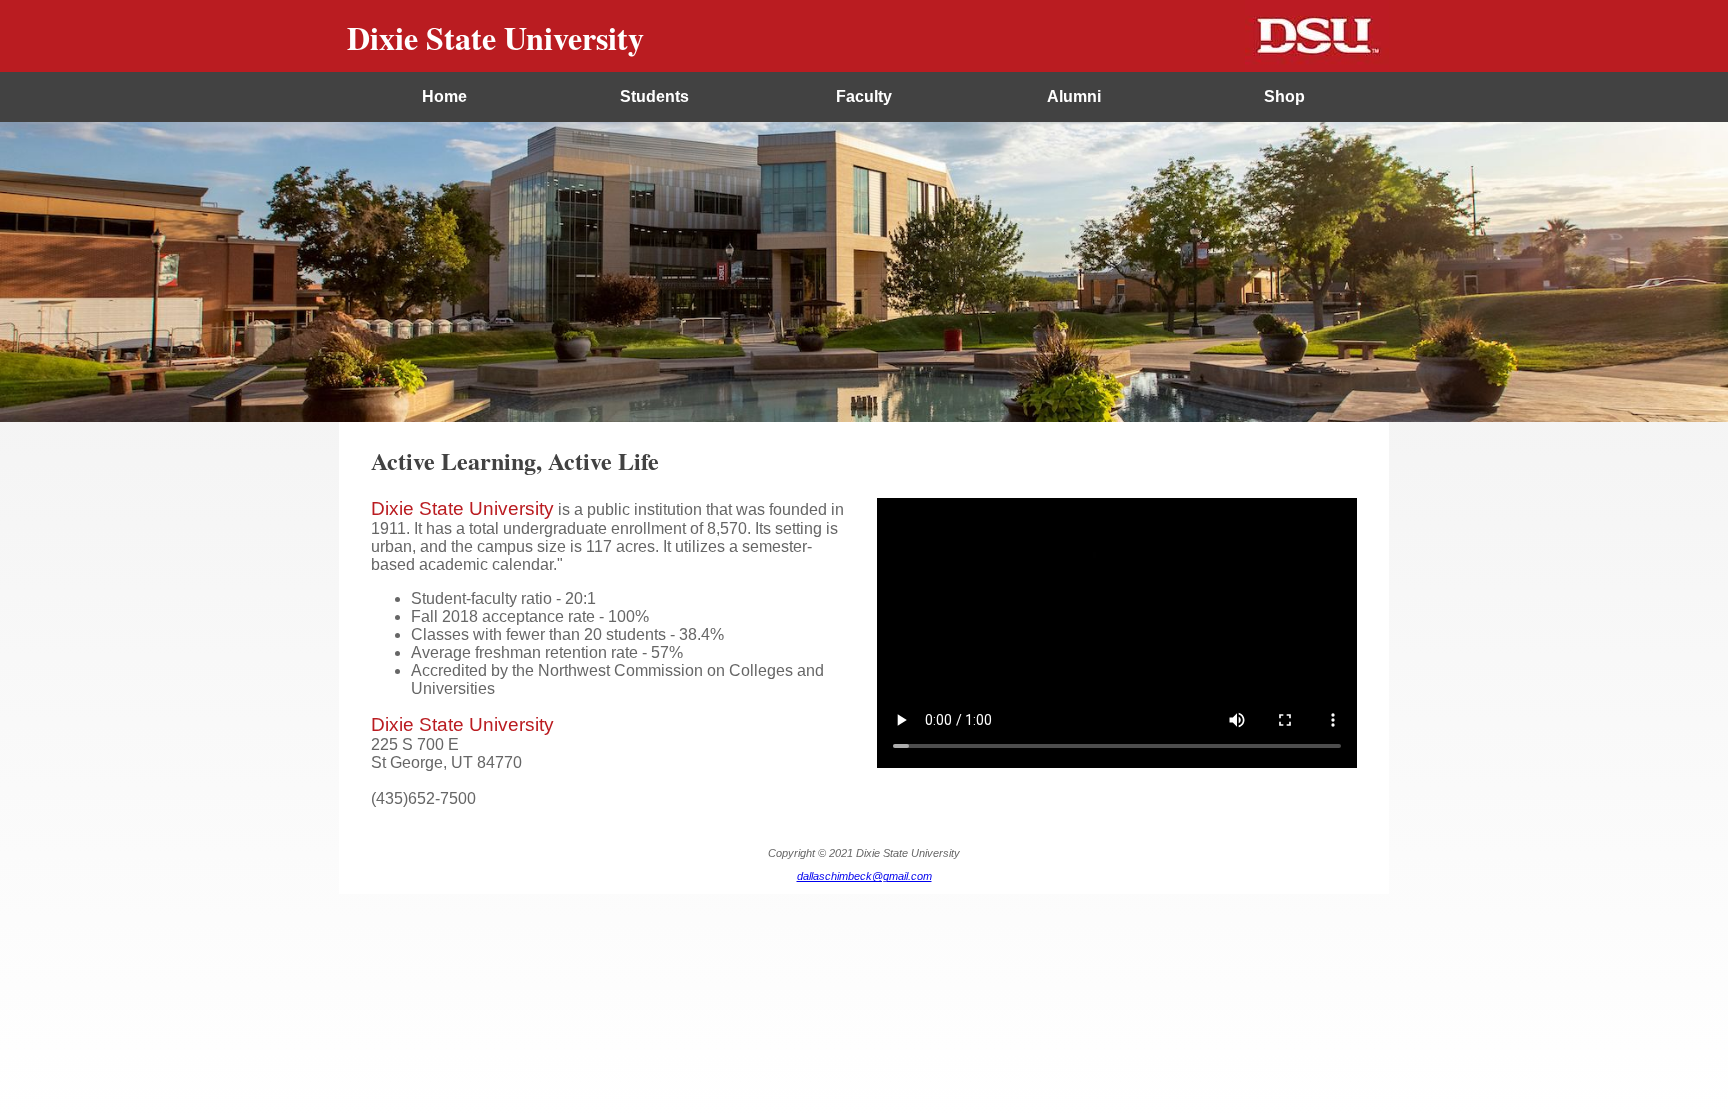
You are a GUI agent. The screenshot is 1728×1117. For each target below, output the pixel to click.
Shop (1284, 96)
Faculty (864, 96)
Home (444, 96)
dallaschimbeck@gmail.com (864, 876)
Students (654, 96)
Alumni (1074, 96)
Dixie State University (495, 37)
